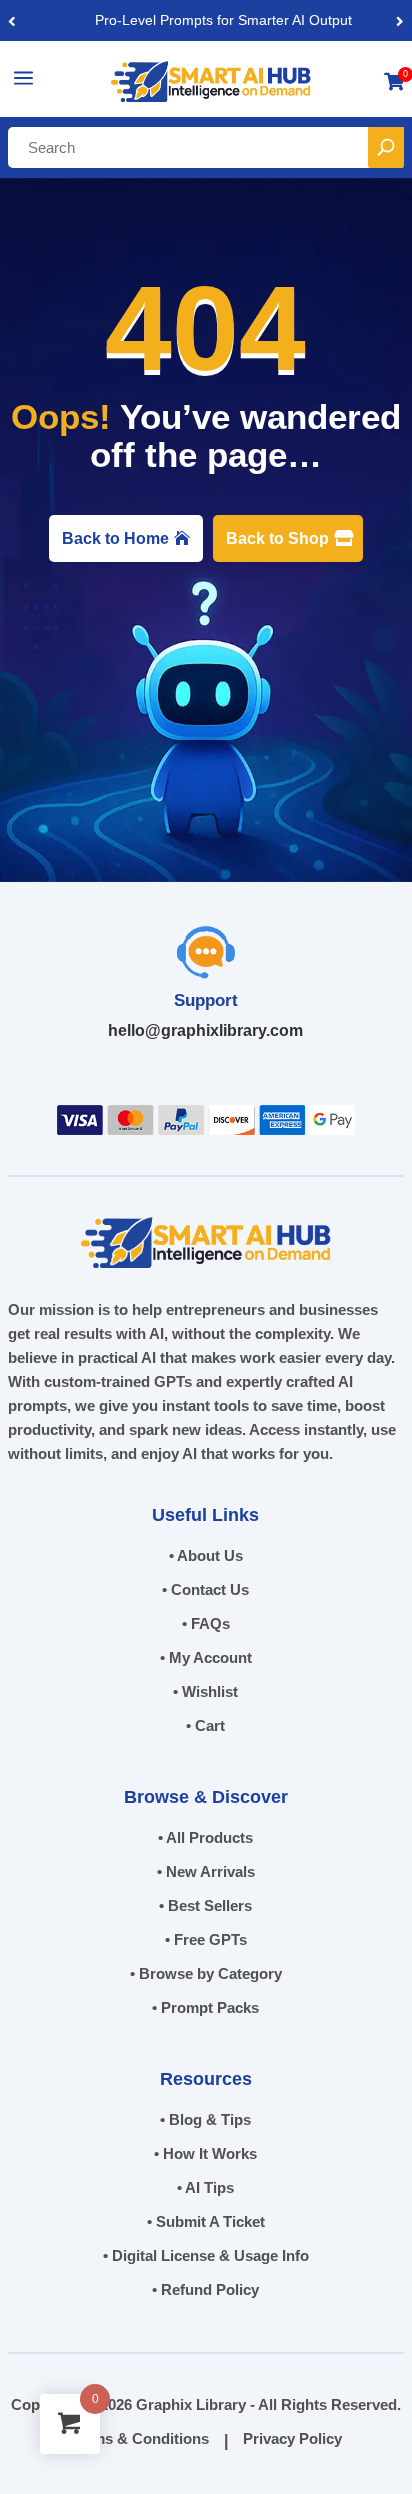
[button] (400, 20)
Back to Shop (277, 538)
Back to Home (115, 538)
